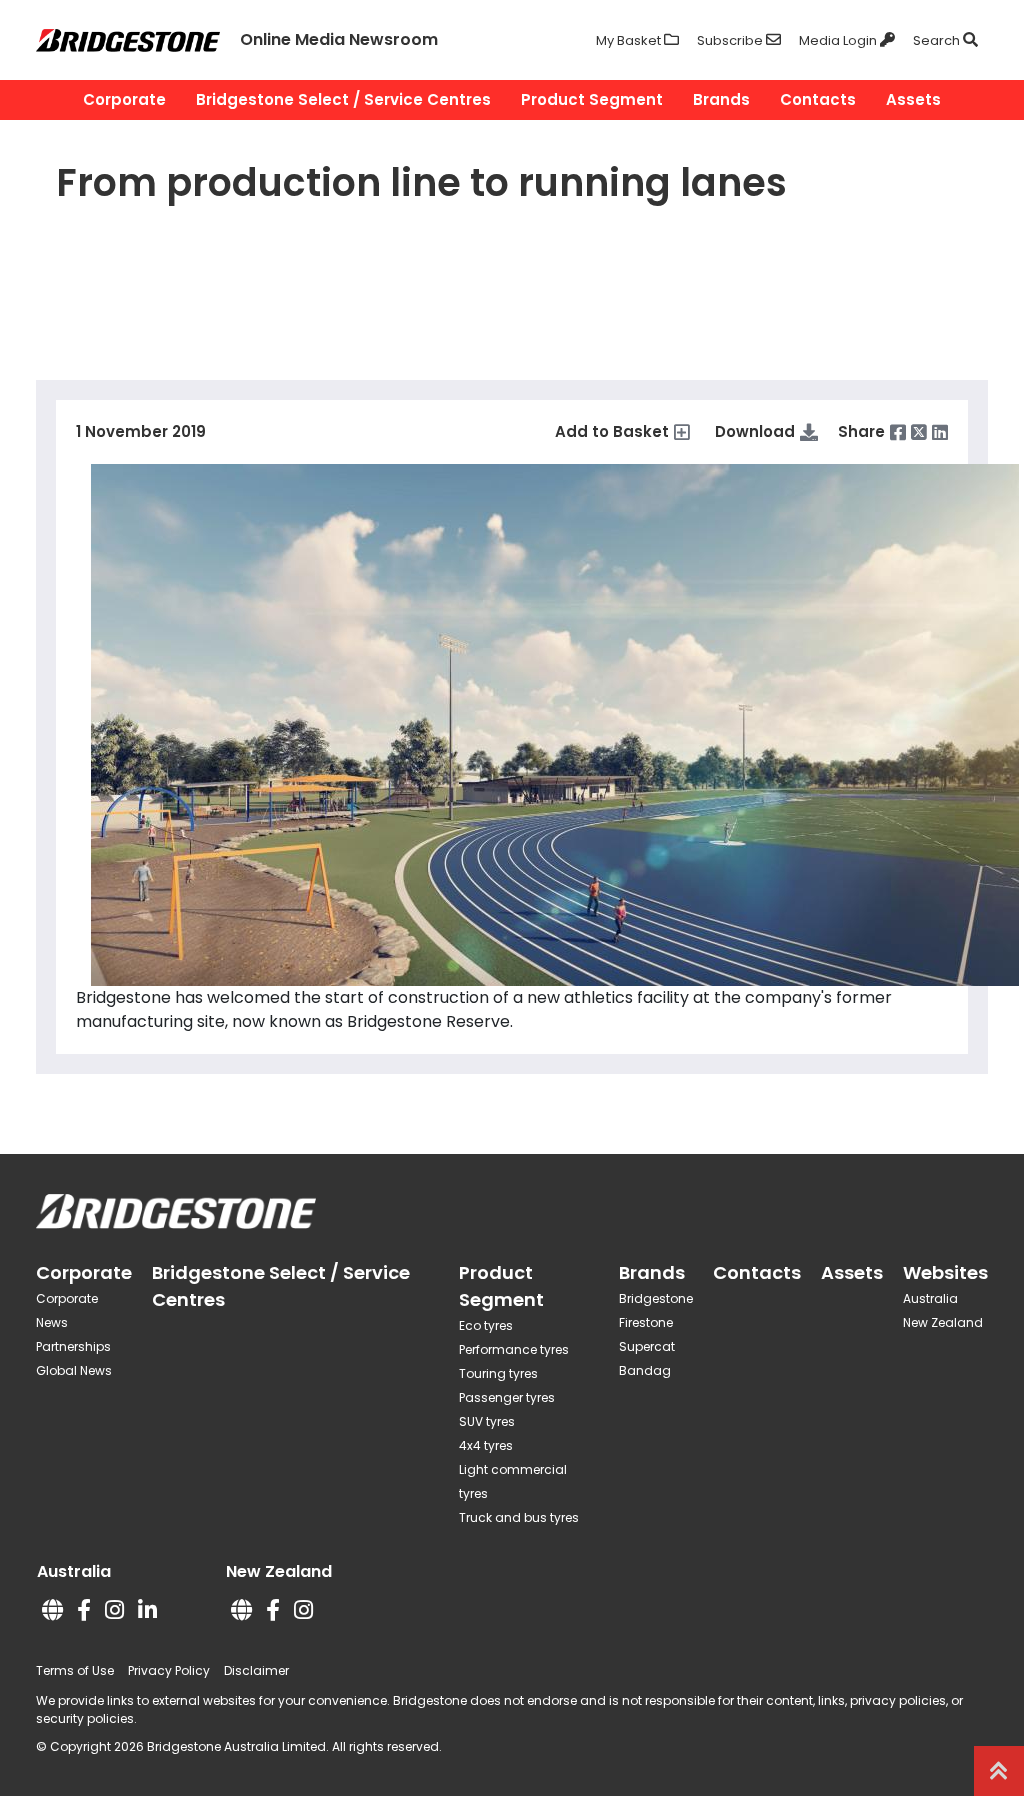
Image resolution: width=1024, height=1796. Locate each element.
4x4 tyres (486, 1445)
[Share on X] (919, 432)
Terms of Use (75, 1670)
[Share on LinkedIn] (940, 432)
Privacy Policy (169, 1670)
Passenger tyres (507, 1397)
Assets (913, 99)
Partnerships (73, 1346)
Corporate (124, 99)
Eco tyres (486, 1325)
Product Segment (592, 99)
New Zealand (943, 1322)
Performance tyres (514, 1349)
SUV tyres (487, 1421)
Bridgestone (656, 1298)
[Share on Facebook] (898, 432)
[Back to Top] (999, 1771)
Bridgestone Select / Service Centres (343, 99)
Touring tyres (498, 1373)
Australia (930, 1298)
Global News (74, 1370)
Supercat (647, 1346)
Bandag (645, 1370)
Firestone (646, 1322)
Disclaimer (256, 1670)
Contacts (818, 99)
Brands (721, 99)
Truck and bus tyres (519, 1517)
